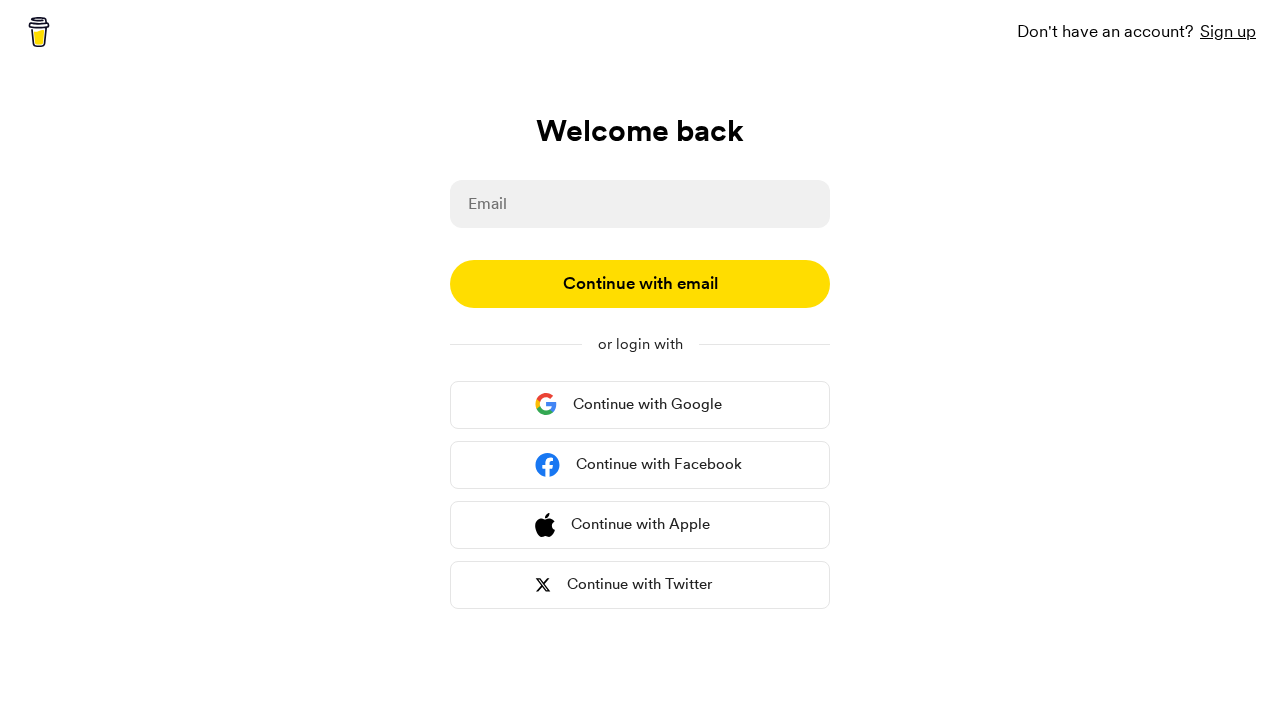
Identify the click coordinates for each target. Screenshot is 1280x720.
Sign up (1228, 31)
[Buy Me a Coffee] (39, 32)
